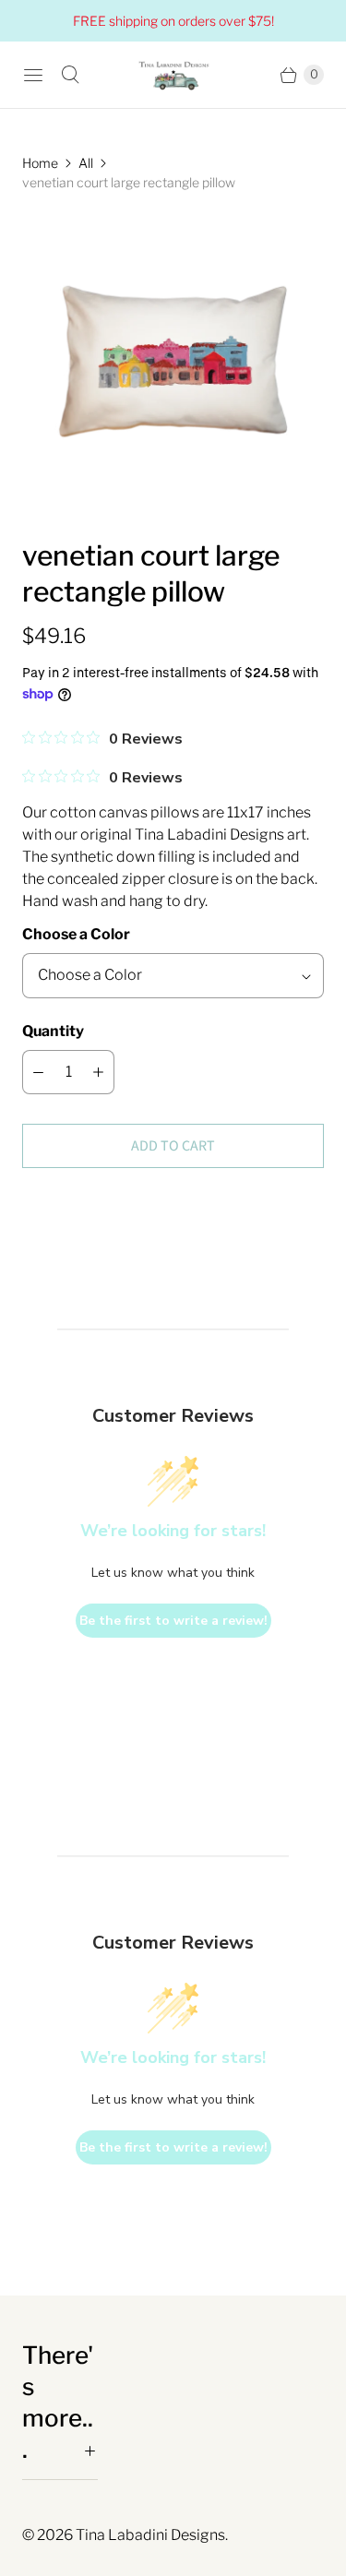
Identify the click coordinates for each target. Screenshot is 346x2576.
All (86, 163)
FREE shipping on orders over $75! (173, 21)
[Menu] (33, 75)
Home (40, 163)
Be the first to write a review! (173, 1621)
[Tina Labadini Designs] (173, 75)
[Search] (70, 75)
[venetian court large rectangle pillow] (173, 365)
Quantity (53, 1031)
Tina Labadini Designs (150, 2535)
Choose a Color (76, 934)
